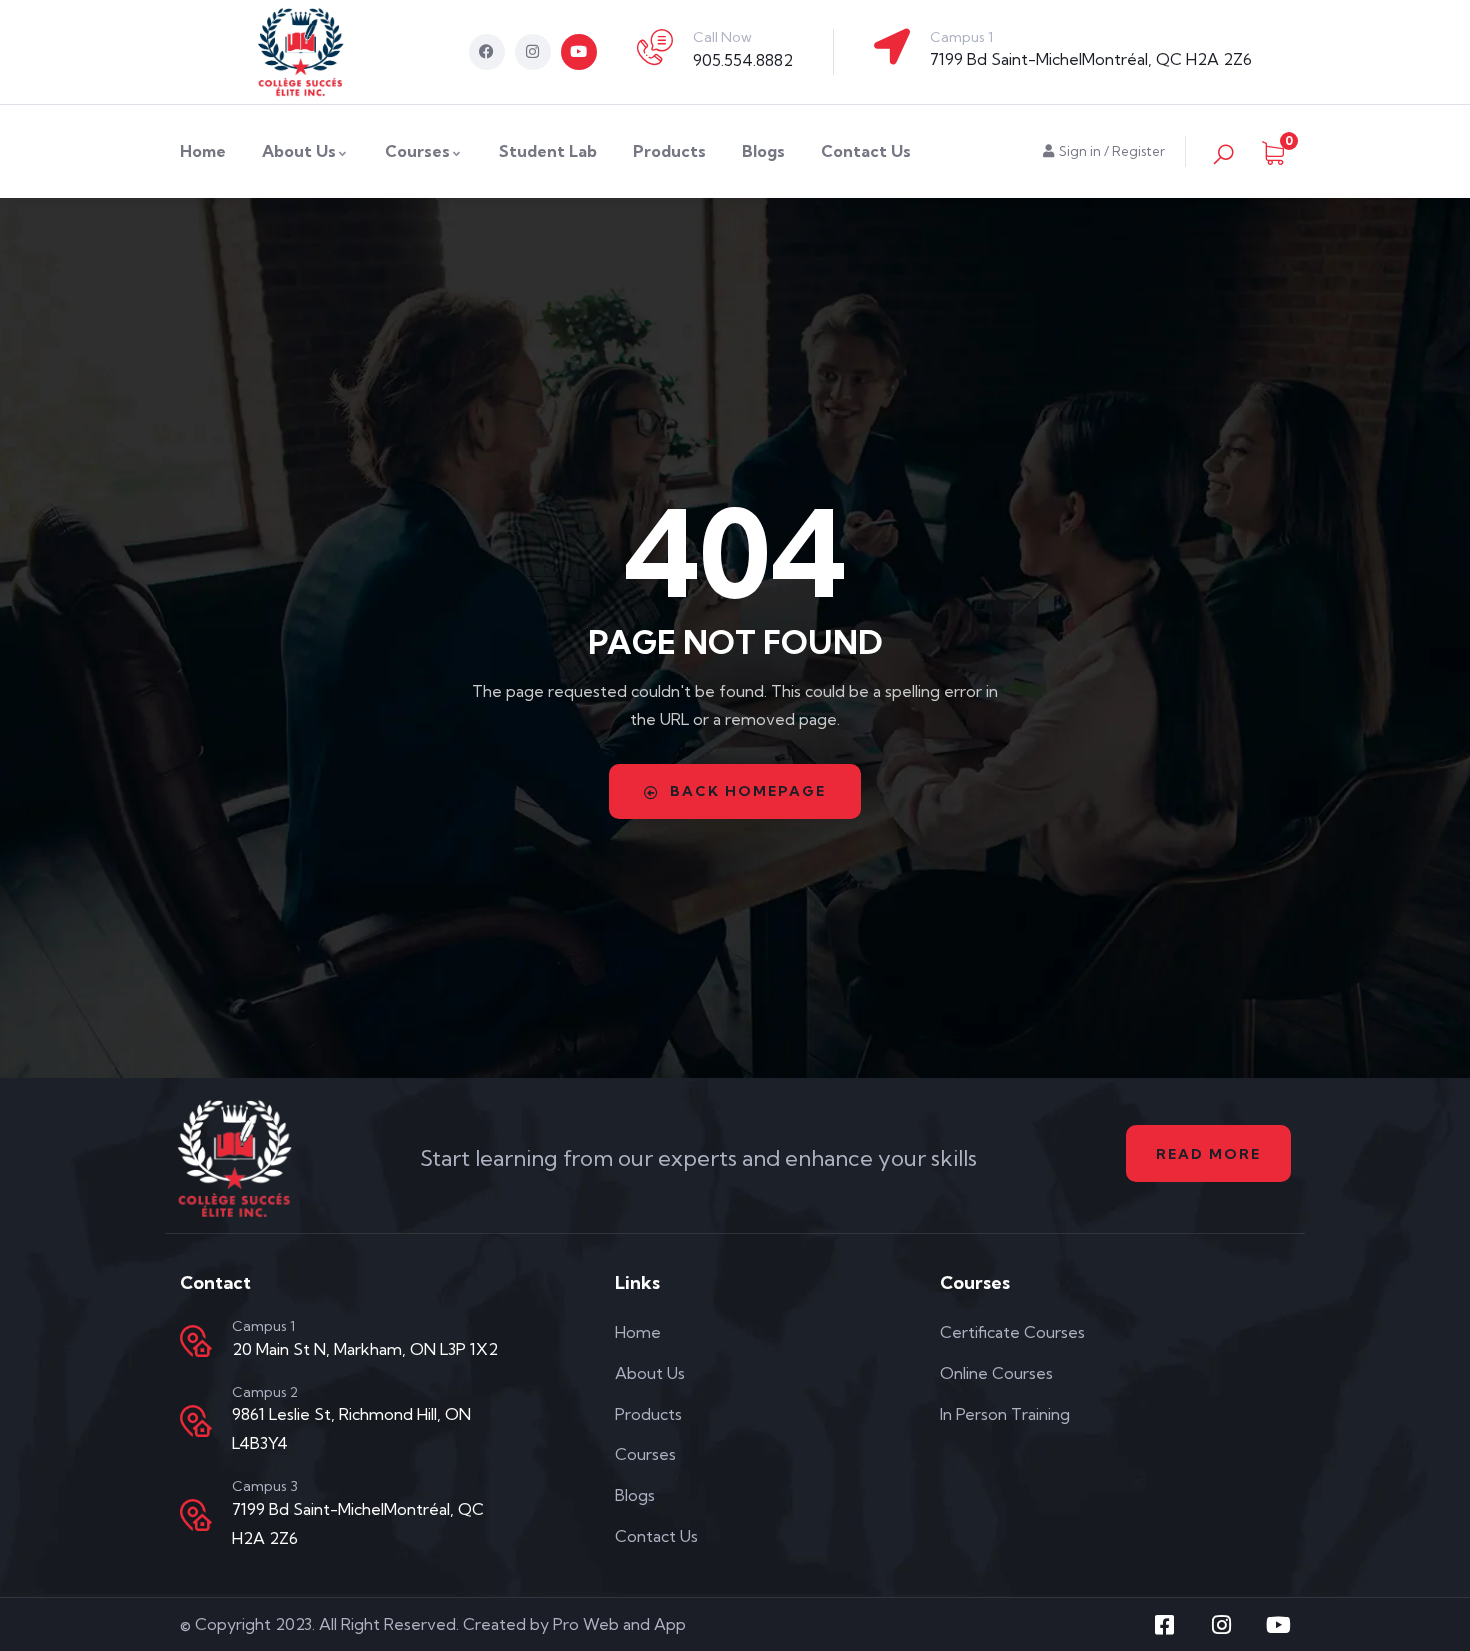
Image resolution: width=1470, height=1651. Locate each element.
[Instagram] (533, 52)
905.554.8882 (743, 60)
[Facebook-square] (1165, 1625)
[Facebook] (487, 52)
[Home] (301, 52)
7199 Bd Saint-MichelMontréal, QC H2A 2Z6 (1091, 59)
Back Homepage (748, 791)
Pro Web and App (619, 1624)
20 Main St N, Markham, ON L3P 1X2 (365, 1349)
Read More (1208, 1154)
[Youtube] (579, 52)
